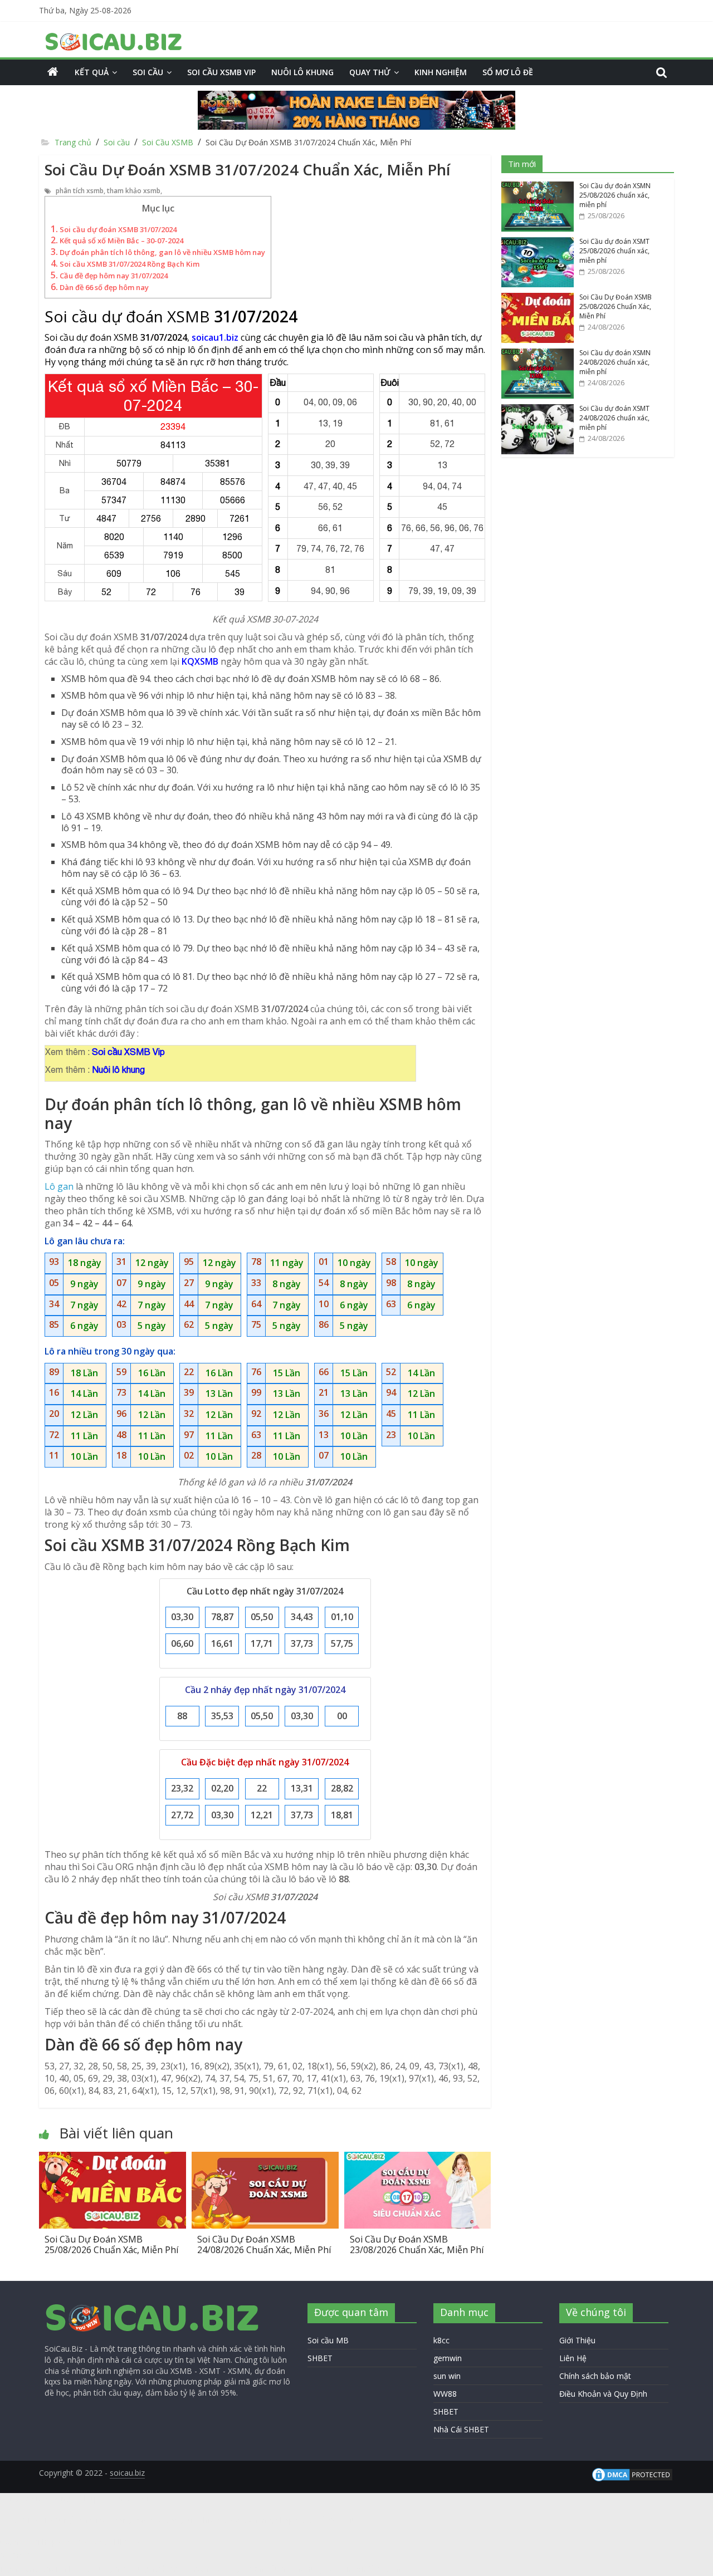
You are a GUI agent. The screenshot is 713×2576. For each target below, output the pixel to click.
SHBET (320, 2358)
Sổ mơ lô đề (508, 72)
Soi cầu (148, 72)
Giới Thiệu (577, 2340)
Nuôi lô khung (302, 72)
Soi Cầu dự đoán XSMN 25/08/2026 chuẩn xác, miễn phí (615, 195)
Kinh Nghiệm (441, 72)
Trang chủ (72, 142)
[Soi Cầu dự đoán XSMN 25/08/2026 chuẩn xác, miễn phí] (538, 187)
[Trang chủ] (53, 72)
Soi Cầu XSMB (168, 142)
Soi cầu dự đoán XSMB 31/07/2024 (114, 229)
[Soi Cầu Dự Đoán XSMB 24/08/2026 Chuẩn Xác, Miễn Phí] (265, 2158)
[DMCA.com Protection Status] (632, 2472)
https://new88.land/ (77, 2542)
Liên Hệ (573, 2358)
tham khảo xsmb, (135, 191)
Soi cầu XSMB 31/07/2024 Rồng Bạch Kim (125, 264)
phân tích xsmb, (81, 191)
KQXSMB (200, 661)
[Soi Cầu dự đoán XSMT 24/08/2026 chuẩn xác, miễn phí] (538, 410)
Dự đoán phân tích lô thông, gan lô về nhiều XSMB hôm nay (158, 252)
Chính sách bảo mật (595, 2376)
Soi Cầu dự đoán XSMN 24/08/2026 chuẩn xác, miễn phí (615, 362)
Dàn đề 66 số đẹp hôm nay (100, 287)
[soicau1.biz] (153, 2308)
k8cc (441, 2340)
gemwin (448, 2358)
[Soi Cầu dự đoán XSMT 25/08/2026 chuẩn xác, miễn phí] (538, 243)
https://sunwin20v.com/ (356, 2569)
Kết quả (92, 72)
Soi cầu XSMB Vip (221, 72)
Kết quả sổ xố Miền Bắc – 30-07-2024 (117, 241)
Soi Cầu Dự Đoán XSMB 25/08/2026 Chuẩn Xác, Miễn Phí (111, 2244)
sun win (447, 2376)
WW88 (445, 2394)
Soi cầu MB (328, 2340)
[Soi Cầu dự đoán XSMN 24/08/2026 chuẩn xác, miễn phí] (538, 354)
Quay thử (370, 72)
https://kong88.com (119, 2498)
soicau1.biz (215, 337)
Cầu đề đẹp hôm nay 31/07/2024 (109, 276)
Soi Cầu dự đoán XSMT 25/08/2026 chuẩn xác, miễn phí (614, 251)
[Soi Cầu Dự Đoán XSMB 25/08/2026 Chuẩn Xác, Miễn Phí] (113, 2158)
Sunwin (15, 2554)
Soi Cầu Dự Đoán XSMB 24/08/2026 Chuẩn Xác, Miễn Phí (264, 2244)
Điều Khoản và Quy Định (603, 2394)
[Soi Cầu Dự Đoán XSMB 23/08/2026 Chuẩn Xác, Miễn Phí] (418, 2158)
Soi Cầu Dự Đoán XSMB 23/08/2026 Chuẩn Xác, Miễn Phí (417, 2244)
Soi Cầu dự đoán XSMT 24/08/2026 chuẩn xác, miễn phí (614, 418)
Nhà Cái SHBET (461, 2429)
